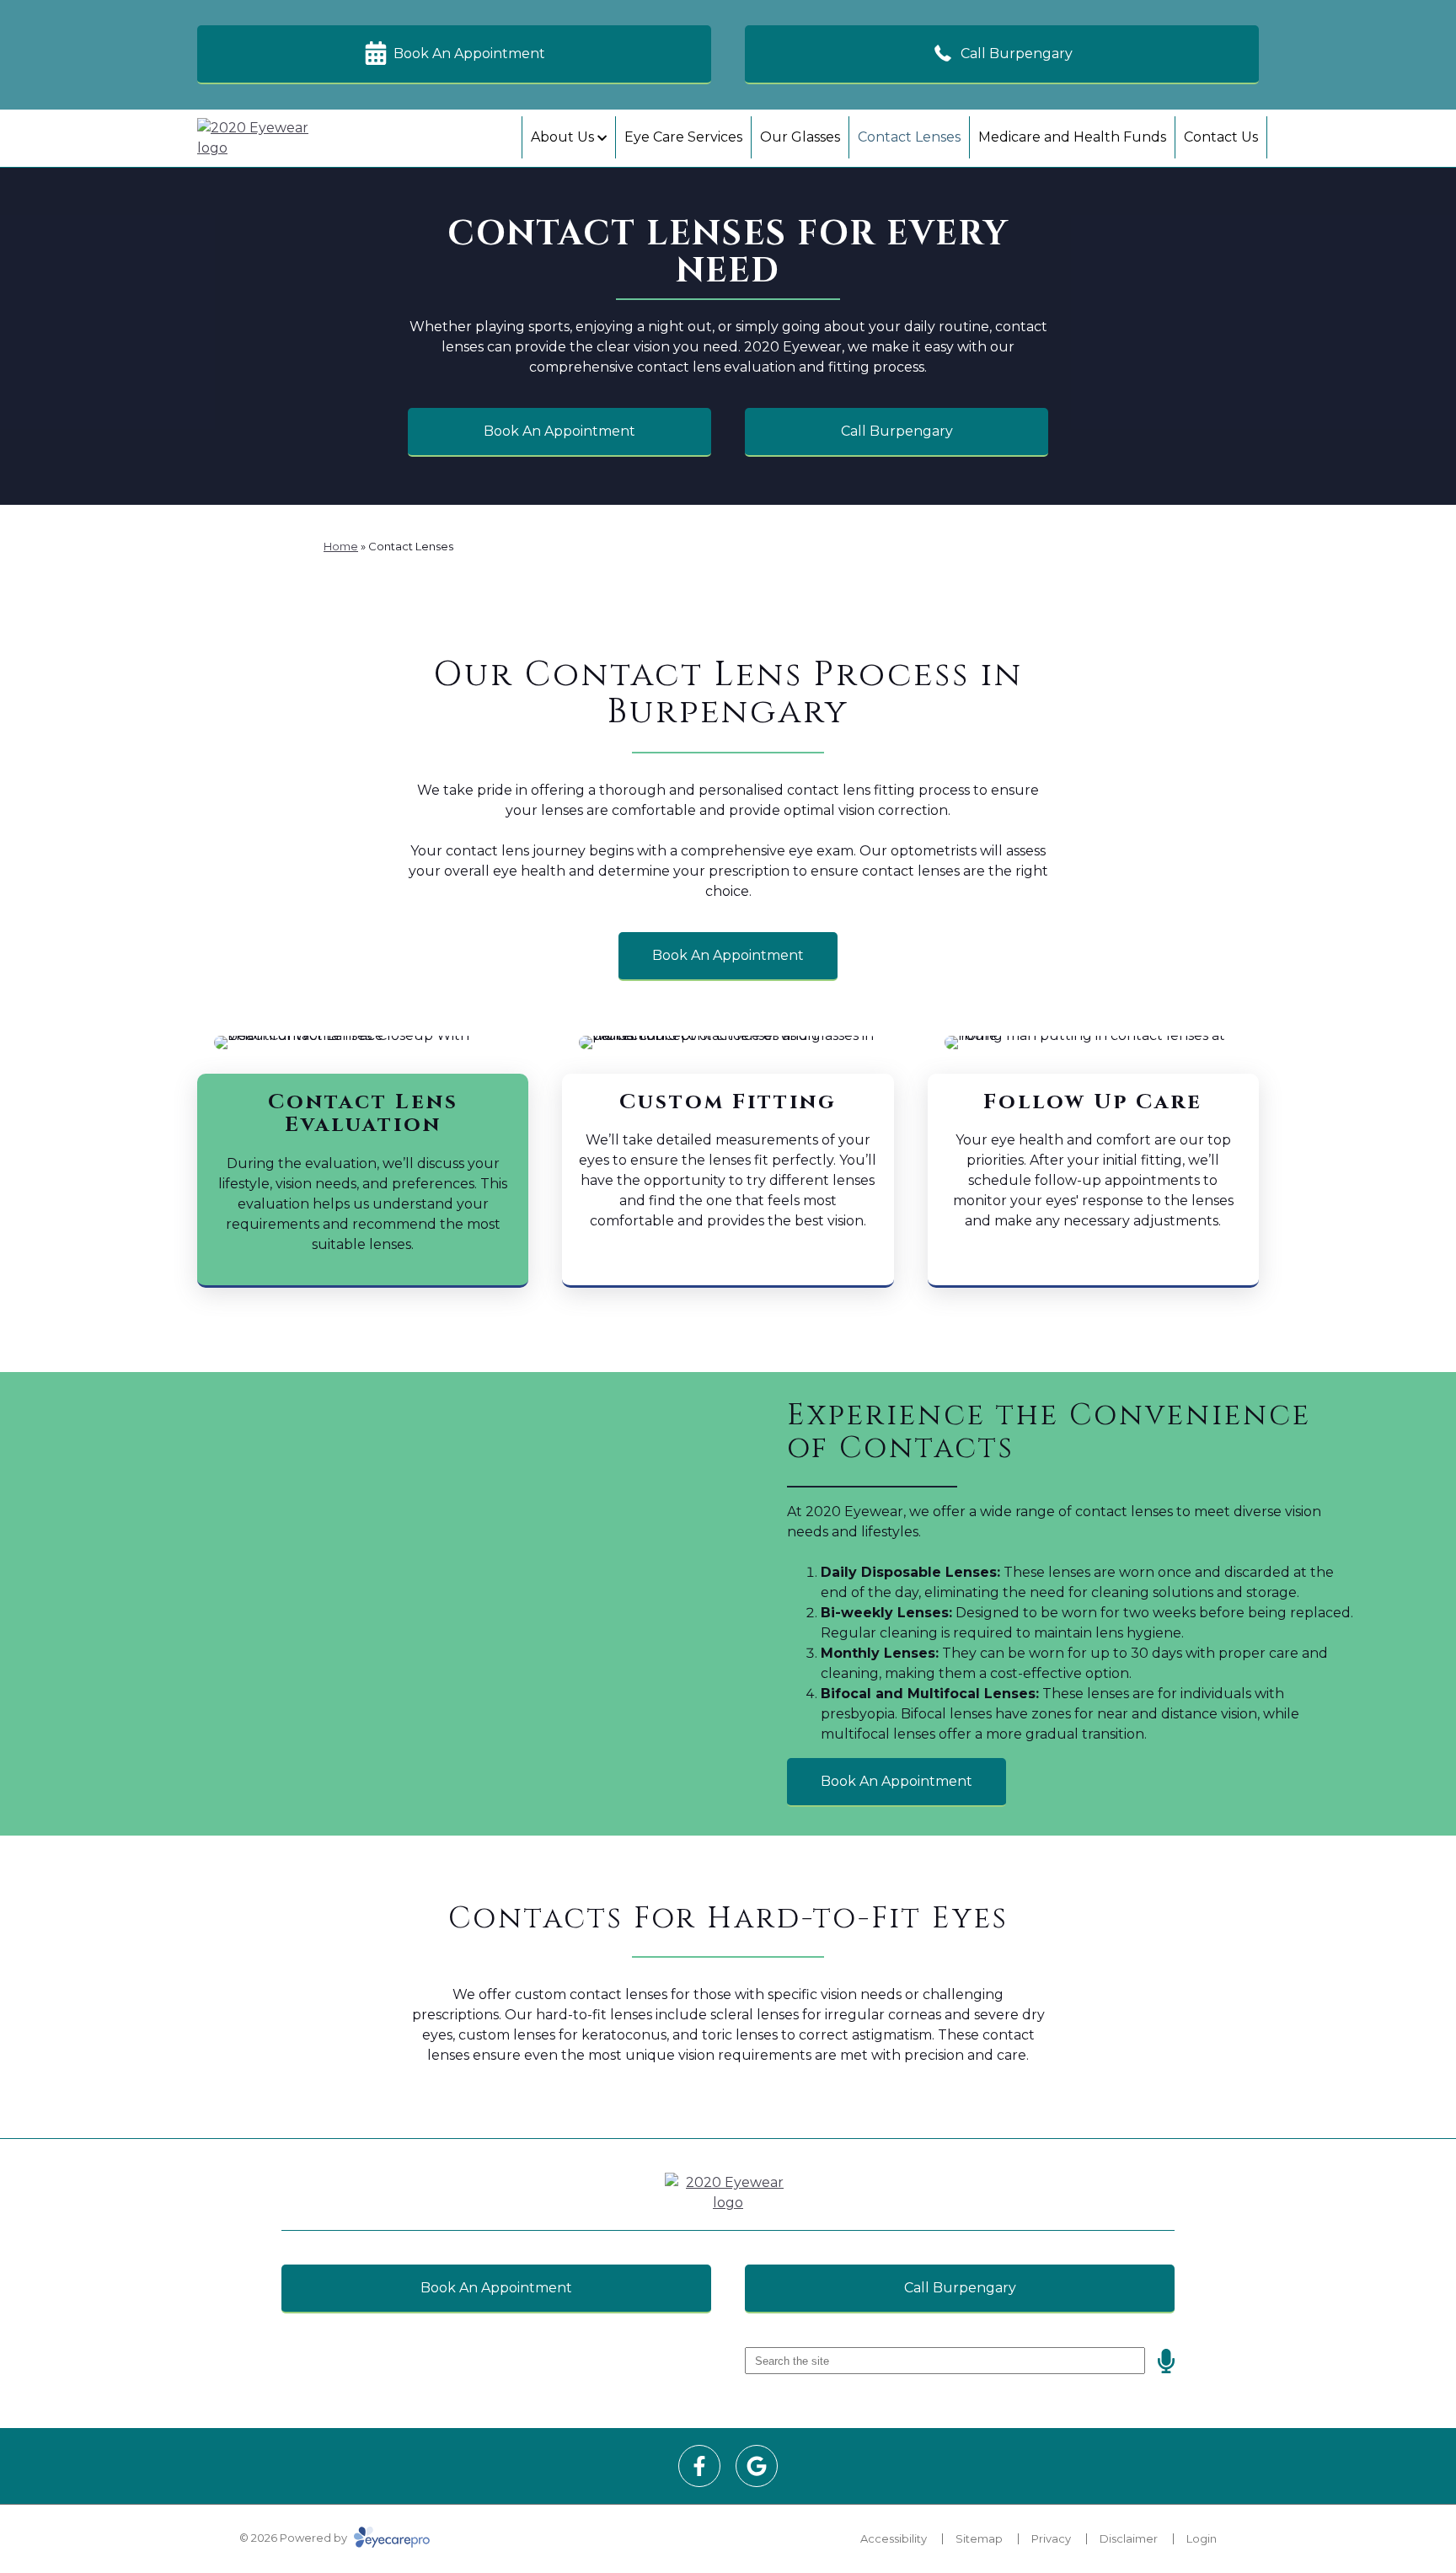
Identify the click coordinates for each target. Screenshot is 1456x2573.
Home (341, 546)
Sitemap (979, 2538)
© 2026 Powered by (294, 2538)
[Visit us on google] (757, 2466)
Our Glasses (800, 137)
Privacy (1051, 2538)
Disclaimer (1129, 2538)
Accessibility (894, 2538)
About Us (562, 137)
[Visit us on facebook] (699, 2466)
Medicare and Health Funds (1072, 137)
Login (1202, 2538)
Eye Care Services (683, 137)
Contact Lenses (909, 137)
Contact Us (1221, 137)
